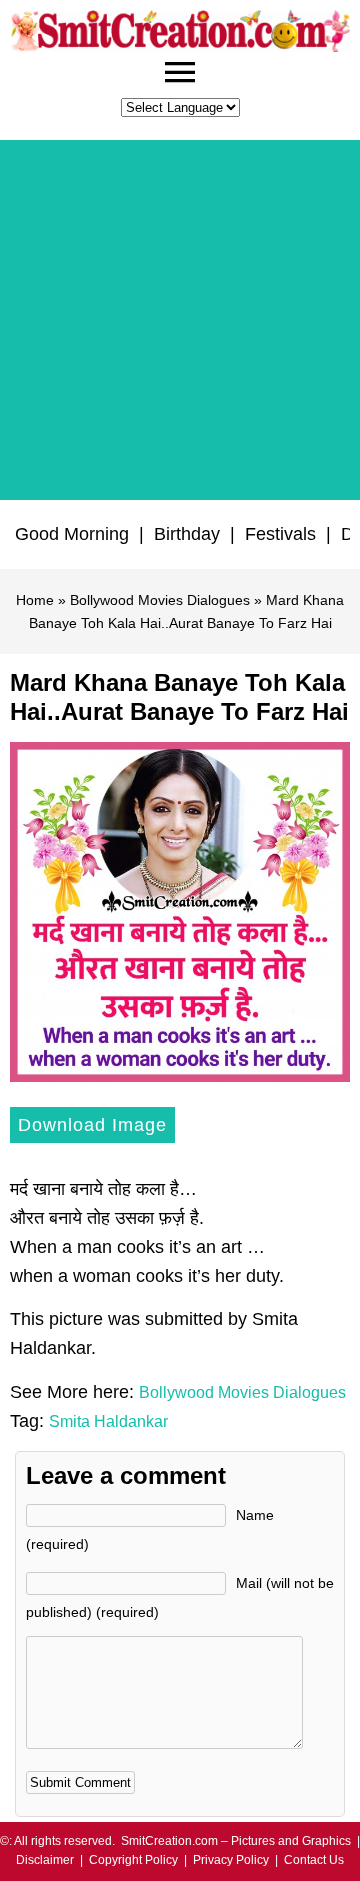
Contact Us (314, 1860)
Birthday (187, 534)
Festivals (280, 534)
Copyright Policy (133, 1860)
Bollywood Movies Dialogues (160, 600)
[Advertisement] (180, 320)
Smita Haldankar (108, 1421)
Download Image (92, 1125)
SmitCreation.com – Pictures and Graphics (236, 1841)
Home (35, 600)
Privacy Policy (231, 1860)
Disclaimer (45, 1860)
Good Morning (72, 534)
